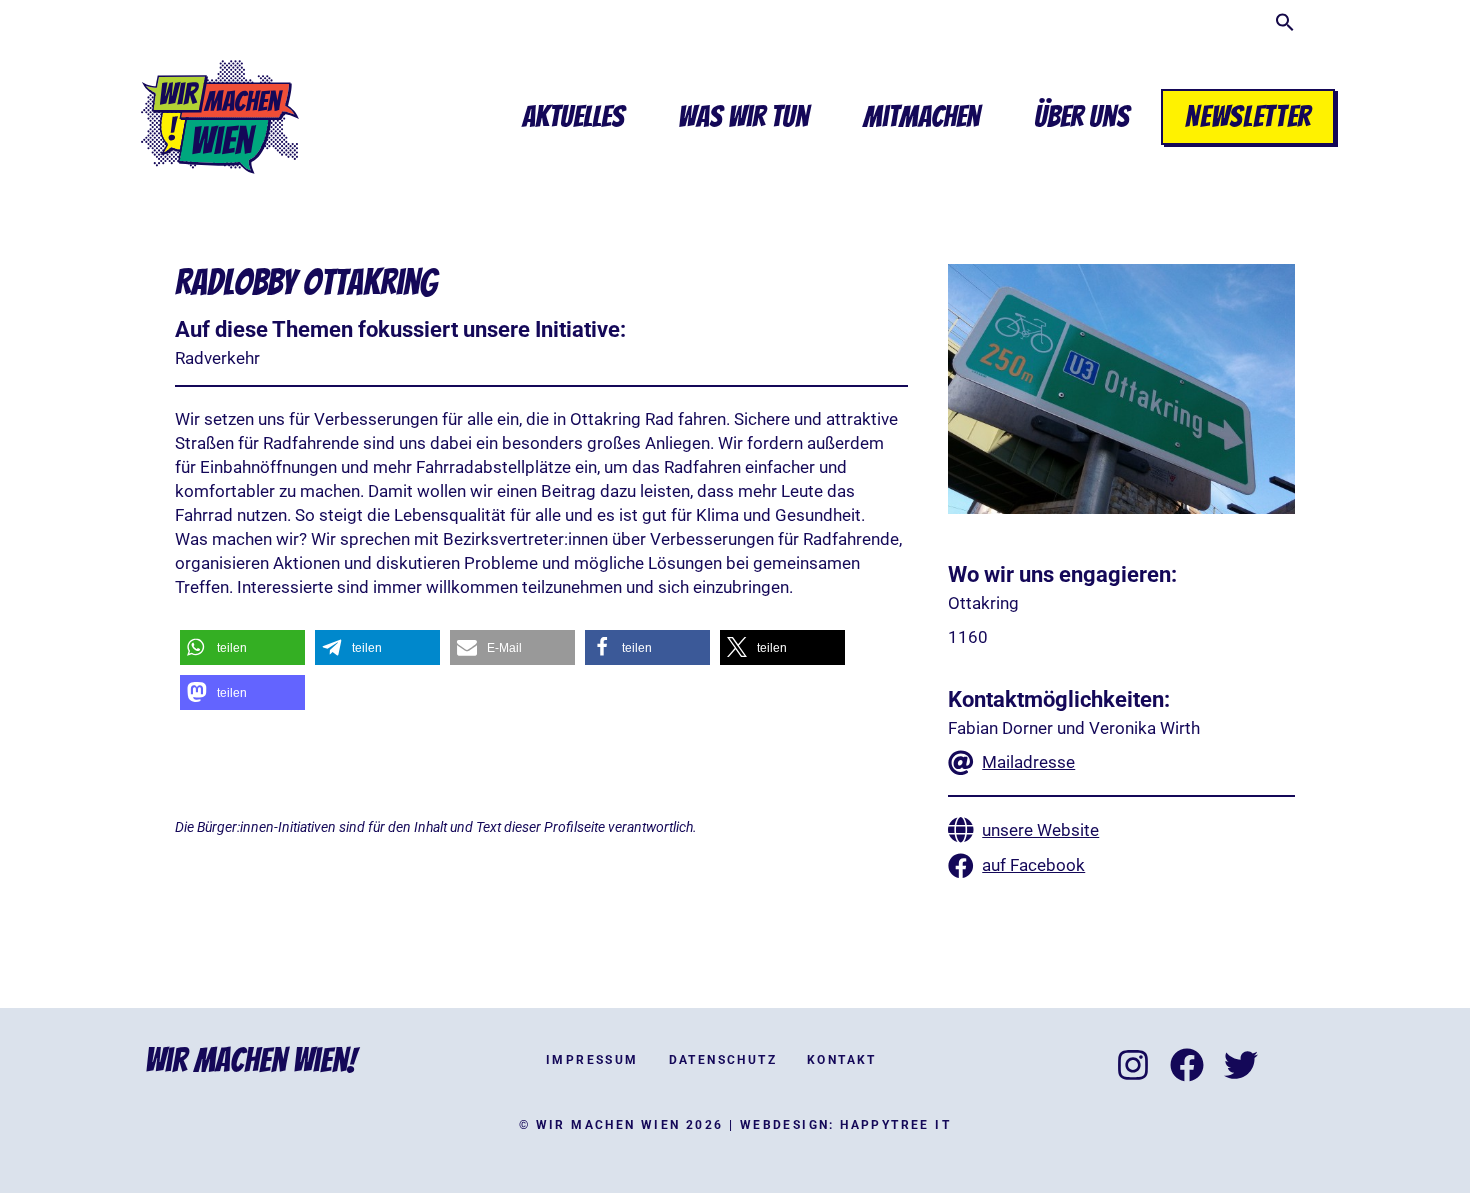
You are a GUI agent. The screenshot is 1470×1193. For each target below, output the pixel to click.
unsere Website (1040, 830)
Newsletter (1248, 116)
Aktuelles (573, 116)
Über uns (1081, 116)
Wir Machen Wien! (250, 1060)
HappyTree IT (895, 1125)
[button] (1285, 28)
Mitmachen (921, 116)
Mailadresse (1028, 762)
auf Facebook (1033, 865)
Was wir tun (743, 116)
